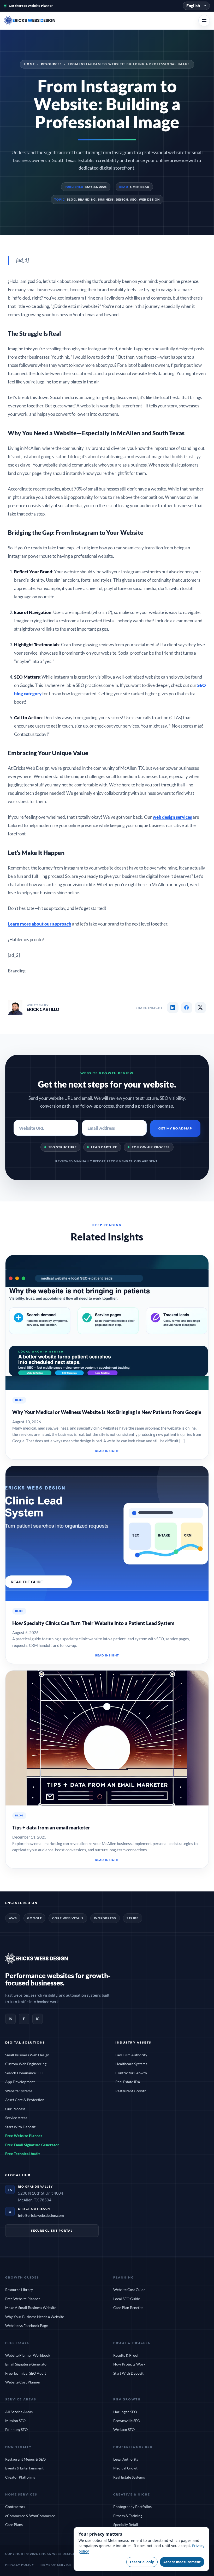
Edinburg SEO (16, 2429)
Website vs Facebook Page (26, 2326)
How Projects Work (129, 2364)
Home (30, 64)
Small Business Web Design (27, 2055)
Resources (51, 64)
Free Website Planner (24, 2136)
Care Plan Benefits (128, 2308)
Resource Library (19, 2290)
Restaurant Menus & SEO (25, 2459)
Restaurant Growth (131, 2091)
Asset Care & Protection (25, 2100)
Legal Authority (126, 2459)
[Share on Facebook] (187, 1008)
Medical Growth (126, 2468)
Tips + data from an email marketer (51, 1827)
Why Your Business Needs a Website (35, 2317)
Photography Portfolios (132, 2507)
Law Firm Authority (131, 2055)
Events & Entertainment (24, 2468)
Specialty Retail (126, 2525)
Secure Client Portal (52, 2230)
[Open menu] (204, 21)
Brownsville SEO (127, 2421)
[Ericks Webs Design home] (37, 21)
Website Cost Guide (129, 2290)
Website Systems (19, 2091)
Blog (71, 199)
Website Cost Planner (23, 2382)
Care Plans (14, 2525)
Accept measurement (182, 2562)
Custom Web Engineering (26, 2064)
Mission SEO (15, 2421)
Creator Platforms (20, 2477)
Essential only (142, 2562)
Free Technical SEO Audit (26, 2373)
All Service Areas (19, 2412)
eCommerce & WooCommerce (30, 2516)
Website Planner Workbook (28, 2355)
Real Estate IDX (128, 2082)
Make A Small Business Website (31, 2308)
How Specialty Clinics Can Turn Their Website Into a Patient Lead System (93, 1623)
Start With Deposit (20, 2127)
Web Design (149, 199)
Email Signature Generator (27, 2364)
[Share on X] (200, 1008)
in (11, 2019)
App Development (20, 2082)
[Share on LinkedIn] (173, 1008)
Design (122, 199)
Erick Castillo (43, 1009)
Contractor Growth (131, 2073)
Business (106, 199)
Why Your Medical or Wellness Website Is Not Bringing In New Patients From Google (107, 1412)
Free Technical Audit (23, 2154)
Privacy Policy (20, 2565)
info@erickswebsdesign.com (41, 2215)
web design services (172, 817)
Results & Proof (126, 2355)
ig (38, 2019)
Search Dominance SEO (24, 2073)
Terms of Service (55, 2565)
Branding (87, 199)
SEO (133, 199)
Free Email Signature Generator (32, 2145)
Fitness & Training (128, 2516)
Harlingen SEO (125, 2412)
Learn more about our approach (40, 924)
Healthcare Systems (131, 2064)
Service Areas (16, 2118)
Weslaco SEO (124, 2429)
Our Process (15, 2109)
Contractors (15, 2507)
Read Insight (107, 1451)
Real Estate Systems (129, 2477)
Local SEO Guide (127, 2299)
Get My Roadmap (175, 1128)
